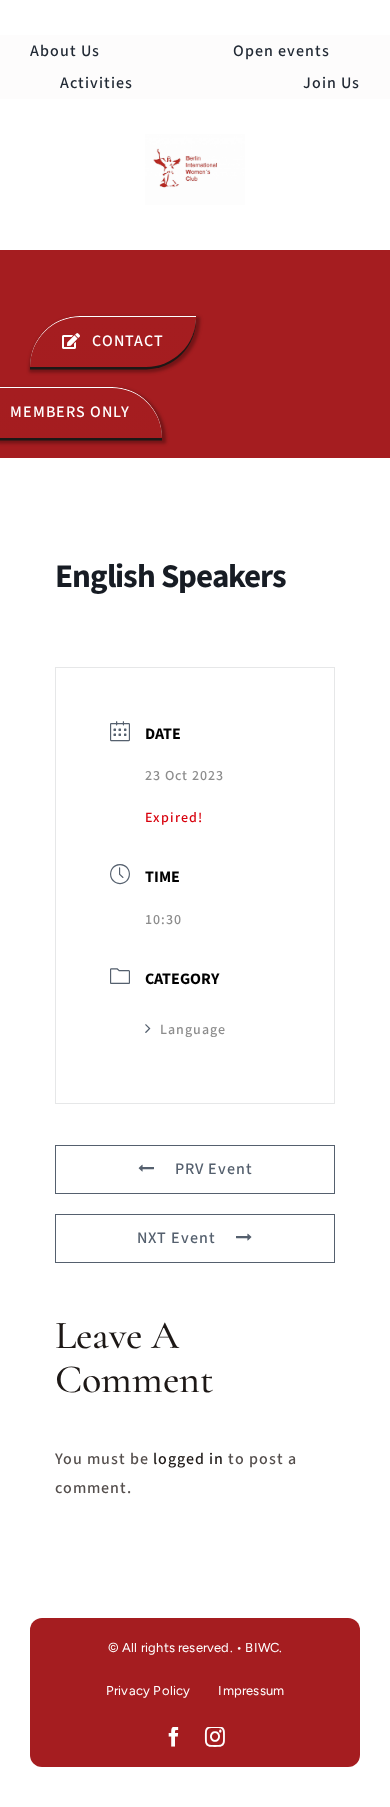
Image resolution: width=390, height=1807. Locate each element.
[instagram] (215, 1737)
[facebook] (174, 1737)
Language (193, 1030)
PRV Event (214, 1169)
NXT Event (176, 1238)
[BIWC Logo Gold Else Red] (195, 142)
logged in (188, 1459)
